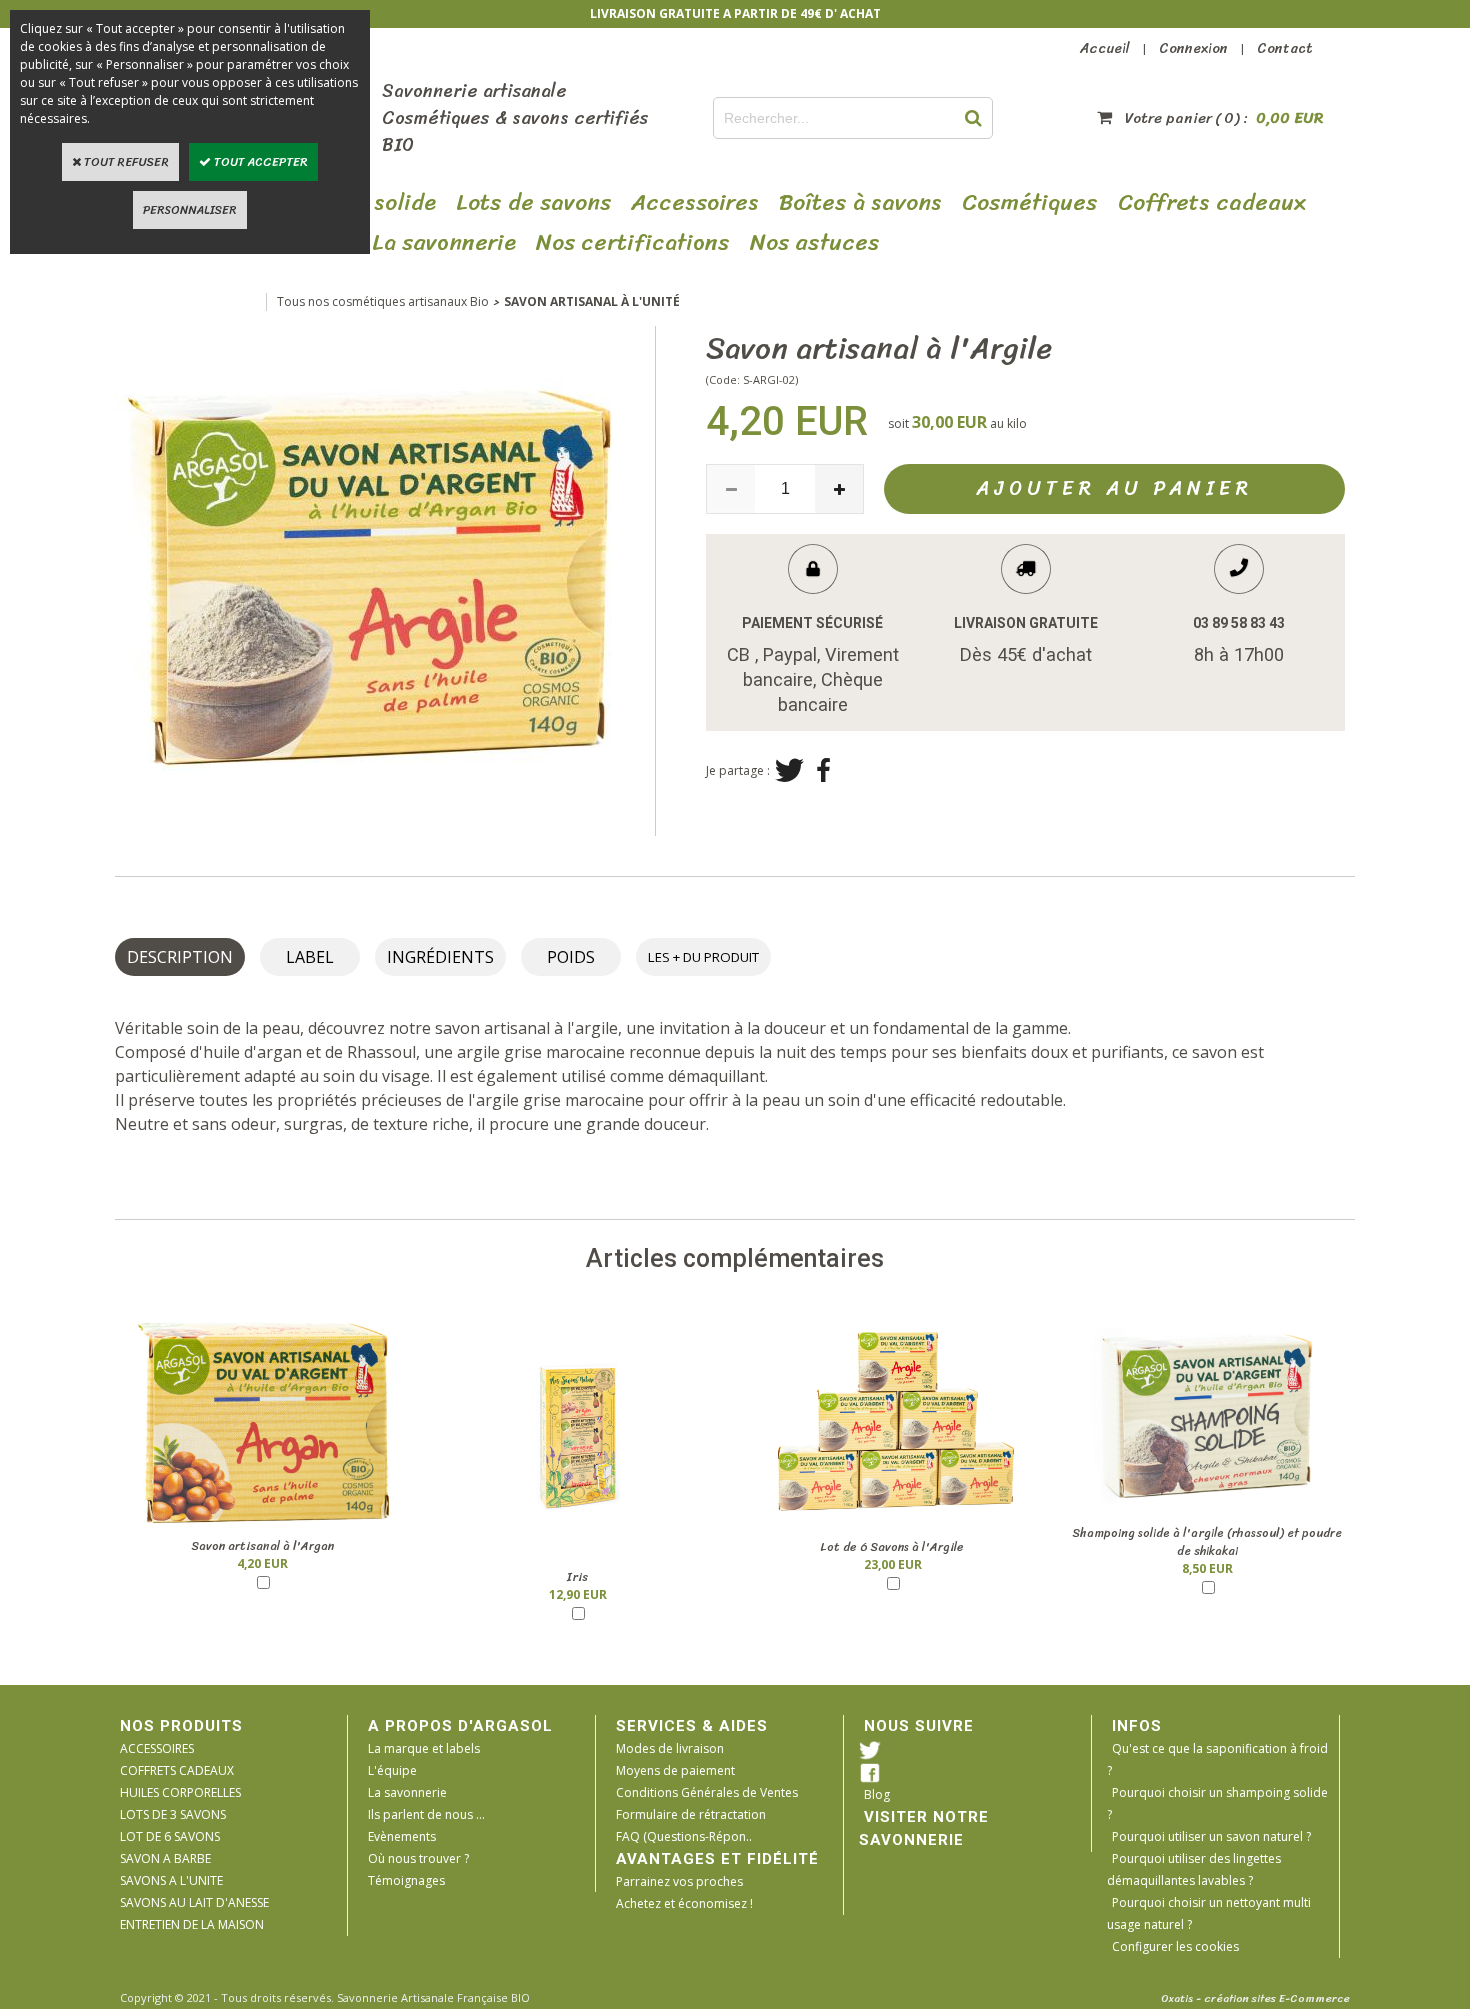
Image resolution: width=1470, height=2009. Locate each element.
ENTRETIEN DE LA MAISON (192, 1924)
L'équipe (392, 1770)
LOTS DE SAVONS (533, 203)
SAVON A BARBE (165, 1858)
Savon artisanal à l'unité (592, 301)
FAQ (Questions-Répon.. (684, 1836)
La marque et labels (424, 1748)
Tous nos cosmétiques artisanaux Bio (383, 301)
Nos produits (181, 1726)
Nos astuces (815, 243)
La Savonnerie (444, 243)
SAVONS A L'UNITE (171, 1880)
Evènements (402, 1836)
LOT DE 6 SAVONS (170, 1836)
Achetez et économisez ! (684, 1903)
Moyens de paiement (675, 1770)
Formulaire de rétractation (691, 1814)
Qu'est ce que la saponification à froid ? (1217, 1759)
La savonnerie (407, 1792)
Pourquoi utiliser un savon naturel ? (1211, 1836)
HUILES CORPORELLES (180, 1792)
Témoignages (406, 1880)
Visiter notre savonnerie (924, 1828)
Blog (877, 1794)
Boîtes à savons (860, 203)
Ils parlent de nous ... (426, 1814)
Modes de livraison (670, 1748)
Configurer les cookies (1175, 1946)
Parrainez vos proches (679, 1881)
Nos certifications (633, 243)
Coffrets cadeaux (1212, 203)
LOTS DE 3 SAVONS (173, 1814)
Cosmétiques (1030, 203)
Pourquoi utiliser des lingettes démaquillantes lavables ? (1194, 1869)
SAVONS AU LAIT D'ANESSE (194, 1902)
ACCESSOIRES (157, 1748)
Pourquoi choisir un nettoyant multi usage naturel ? (1209, 1913)
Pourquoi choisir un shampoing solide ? (1217, 1803)
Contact (1285, 48)
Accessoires (695, 203)
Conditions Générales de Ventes (707, 1792)
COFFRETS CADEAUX (177, 1770)
